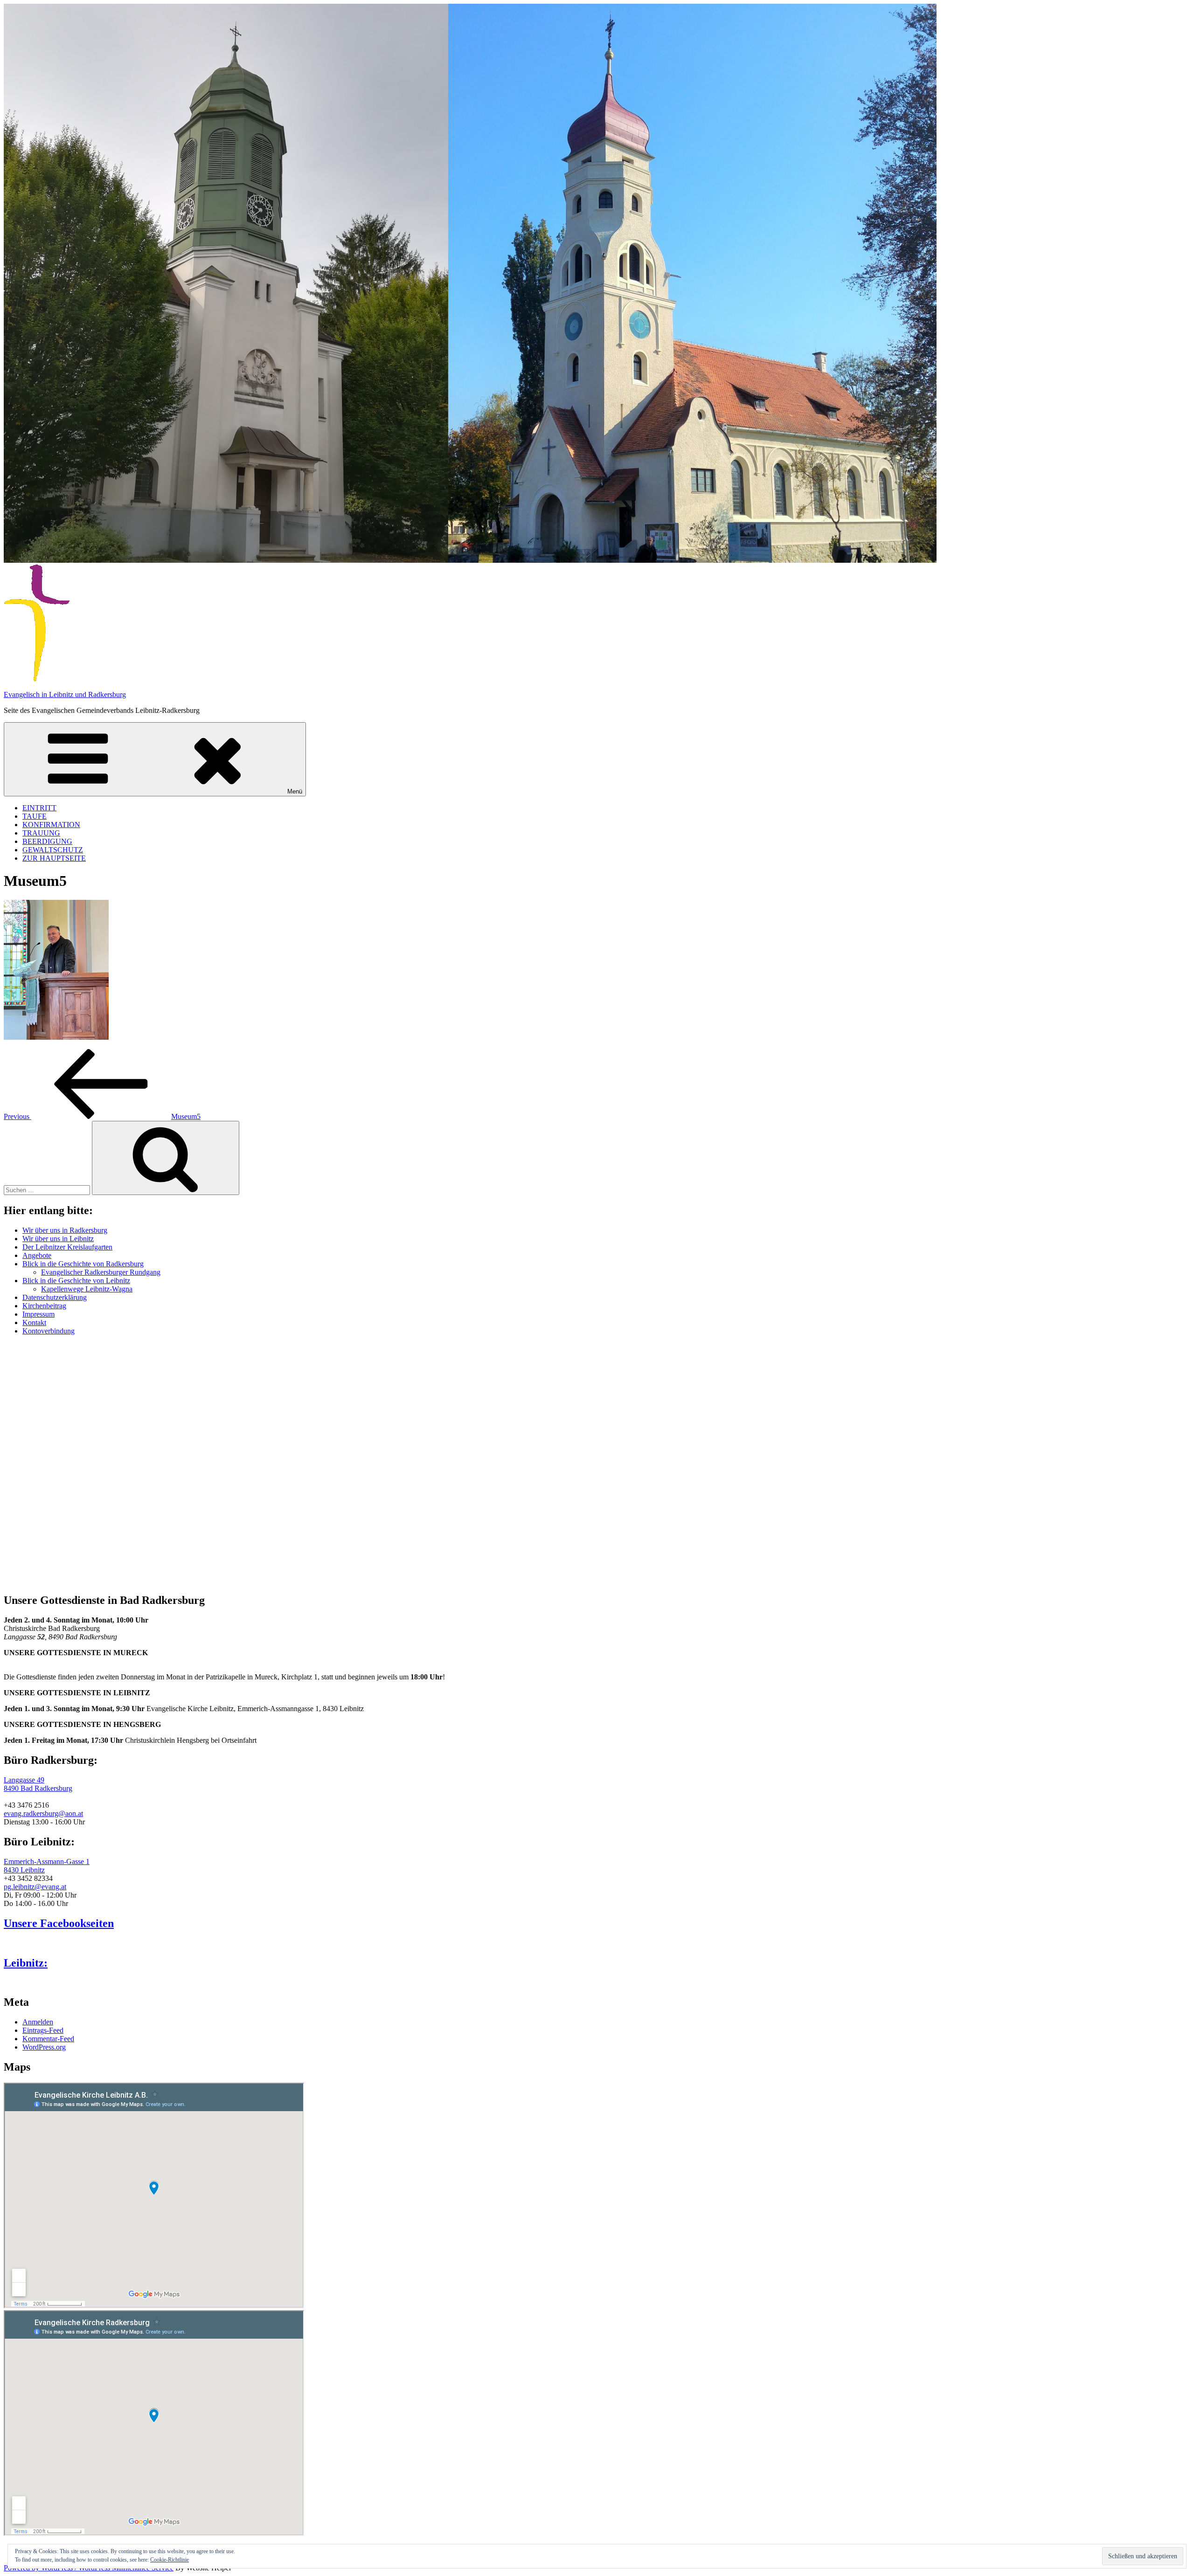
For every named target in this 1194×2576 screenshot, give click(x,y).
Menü (295, 791)
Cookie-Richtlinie (170, 2560)
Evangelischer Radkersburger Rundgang (101, 1272)
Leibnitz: (26, 1963)
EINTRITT (39, 808)
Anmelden (38, 2022)
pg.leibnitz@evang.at (35, 1887)
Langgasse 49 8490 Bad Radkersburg (38, 1784)
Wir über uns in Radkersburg (65, 1230)
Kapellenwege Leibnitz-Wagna (87, 1289)
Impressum (38, 1314)
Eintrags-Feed (43, 2030)
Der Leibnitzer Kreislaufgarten (67, 1247)
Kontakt (34, 1323)
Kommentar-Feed (48, 2039)
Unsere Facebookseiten (59, 1923)
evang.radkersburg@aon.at (43, 1813)
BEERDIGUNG (47, 841)
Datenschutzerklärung (55, 1297)
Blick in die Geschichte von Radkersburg (83, 1264)
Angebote (37, 1255)
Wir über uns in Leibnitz (58, 1239)
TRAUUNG (41, 833)
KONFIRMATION (51, 825)
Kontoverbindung (49, 1331)
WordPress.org (44, 2047)
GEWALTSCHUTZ (53, 850)
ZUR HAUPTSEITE (54, 858)
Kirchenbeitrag (44, 1306)
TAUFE (35, 816)
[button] (10, 1568)
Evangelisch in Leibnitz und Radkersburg (65, 694)
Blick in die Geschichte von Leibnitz (76, 1281)
